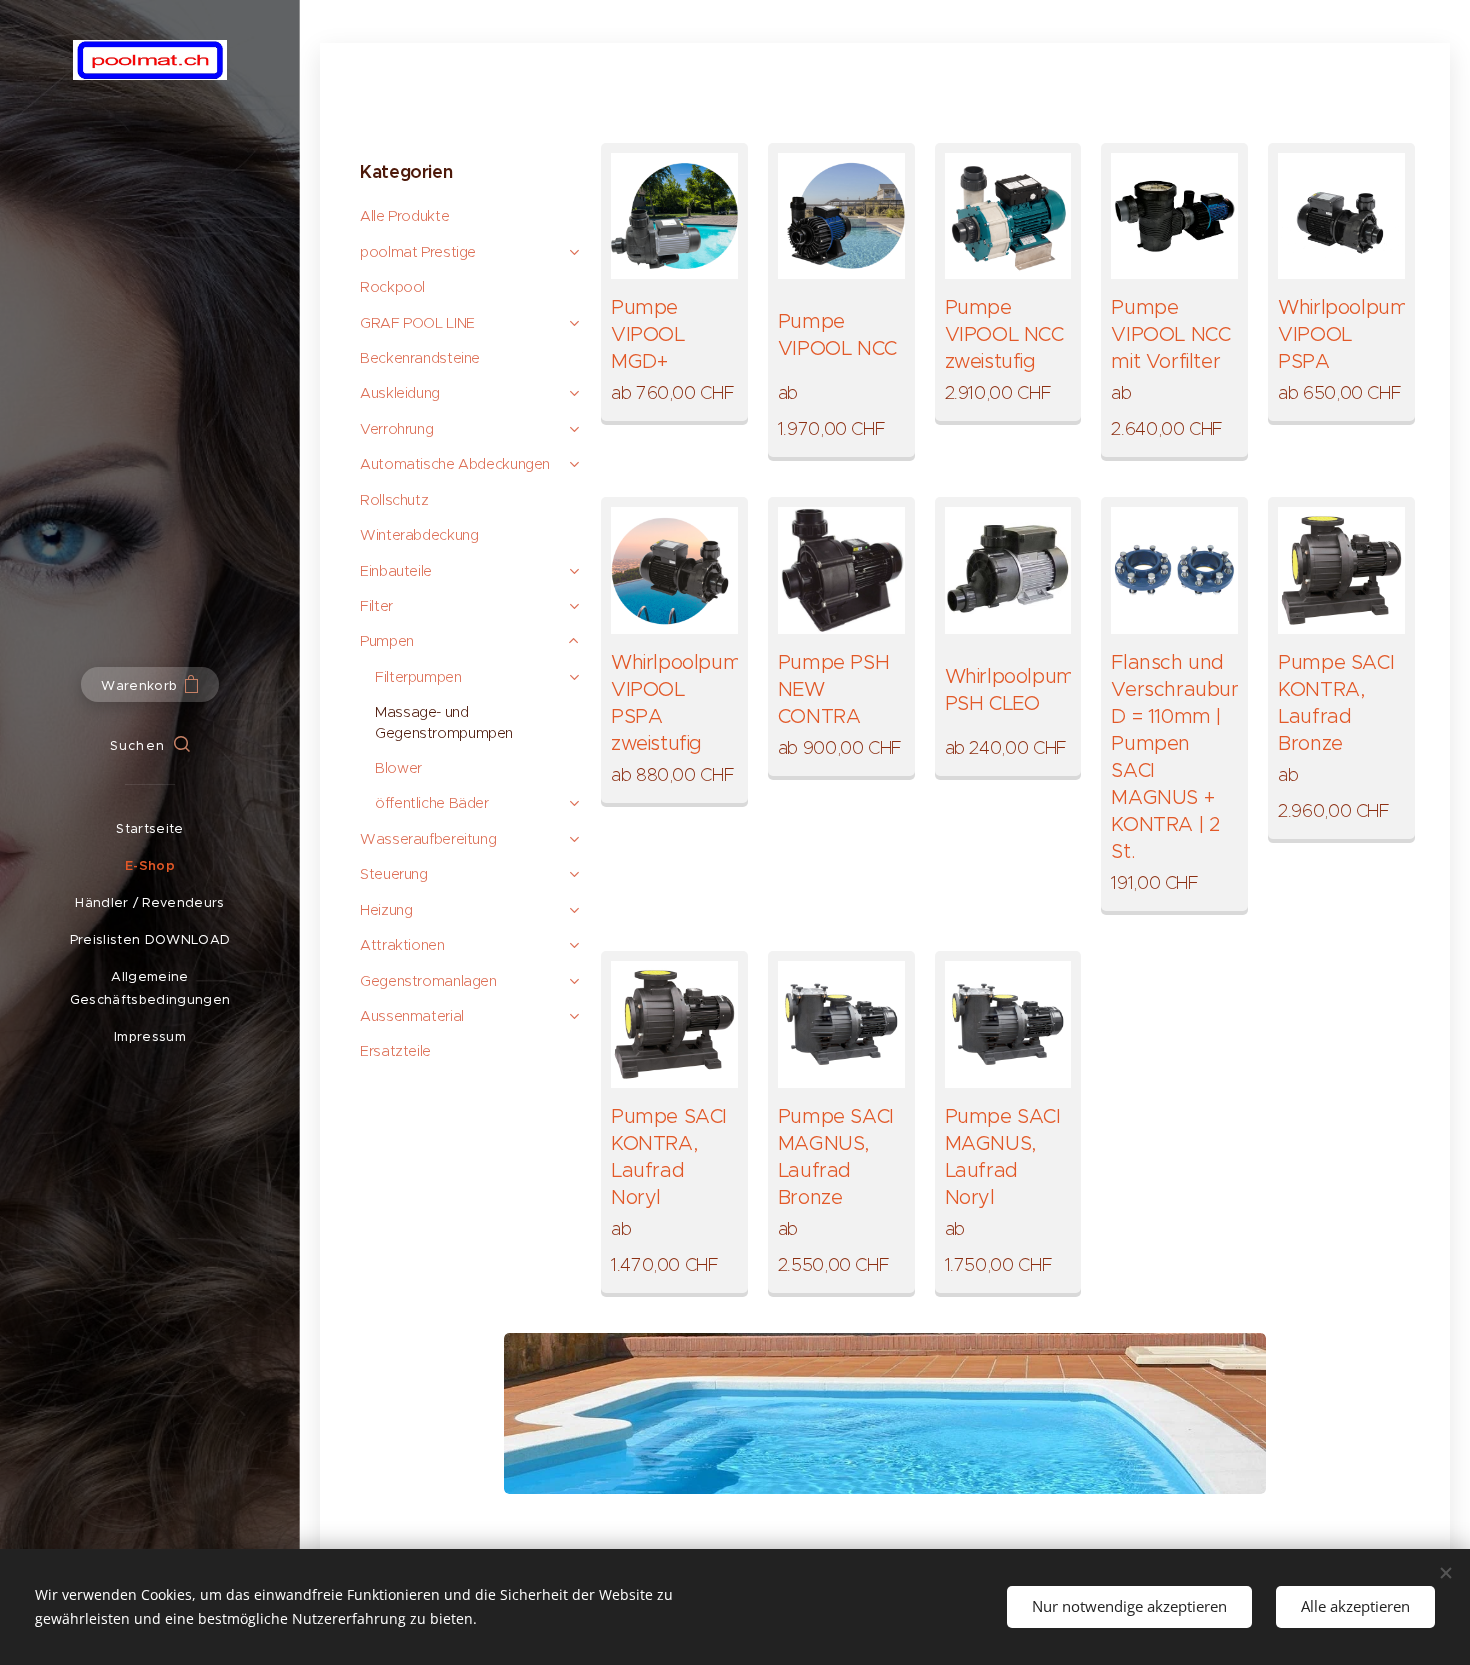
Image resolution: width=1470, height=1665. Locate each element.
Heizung (386, 910)
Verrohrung (396, 429)
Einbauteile (396, 571)
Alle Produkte (404, 216)
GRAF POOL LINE (417, 323)
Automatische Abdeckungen (455, 464)
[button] (149, 746)
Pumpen (387, 641)
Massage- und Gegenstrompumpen (444, 722)
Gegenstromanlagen (428, 981)
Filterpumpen (418, 677)
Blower (398, 768)
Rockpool (392, 287)
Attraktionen (402, 945)
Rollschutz (394, 500)
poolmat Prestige (418, 252)
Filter (376, 606)
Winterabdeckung (419, 535)
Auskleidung (400, 393)
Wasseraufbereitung (428, 839)
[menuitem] (150, 828)
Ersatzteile (395, 1051)
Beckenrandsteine (420, 358)
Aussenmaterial (412, 1016)
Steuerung (394, 874)
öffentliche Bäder (432, 803)
